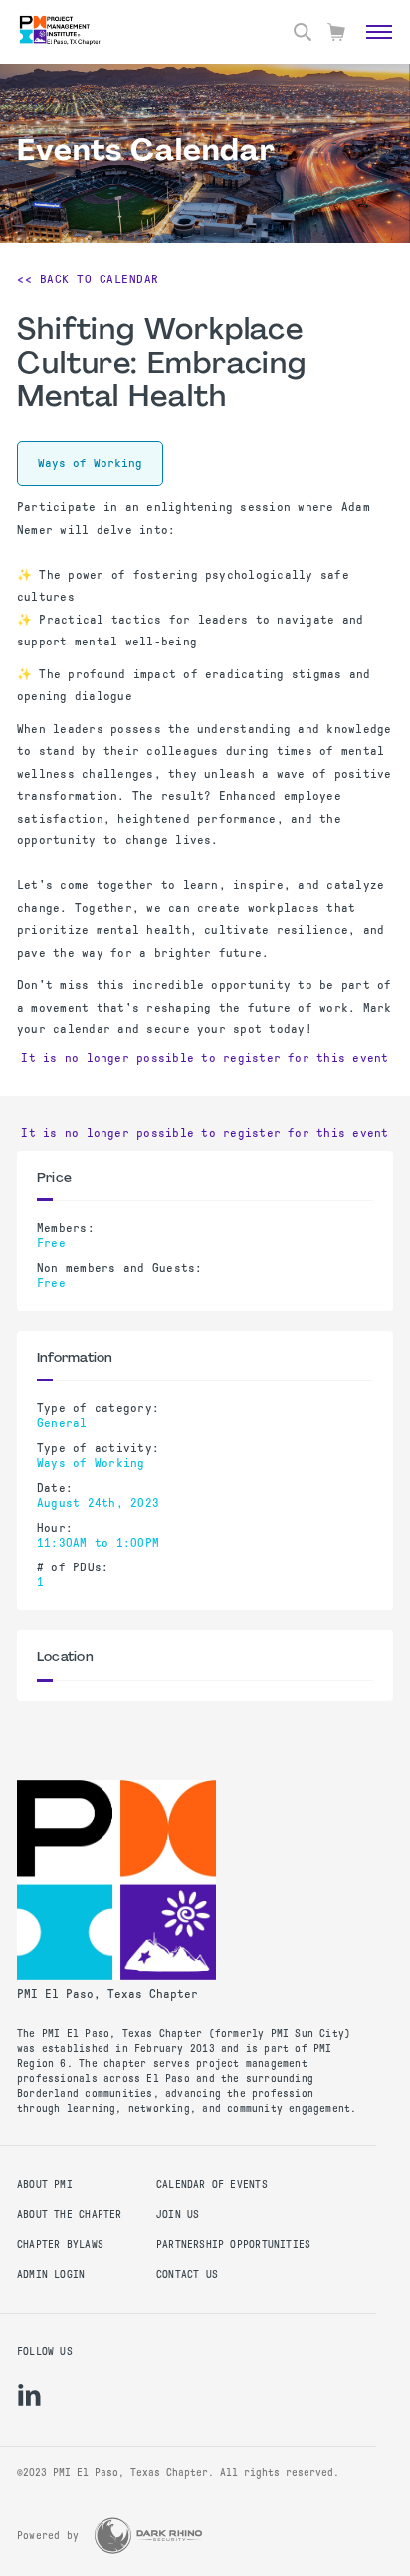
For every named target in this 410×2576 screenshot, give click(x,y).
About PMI (45, 2185)
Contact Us (187, 2274)
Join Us (178, 2214)
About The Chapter (70, 2214)
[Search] (303, 32)
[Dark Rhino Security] (148, 2536)
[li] (29, 2395)
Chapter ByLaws (60, 2244)
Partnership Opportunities (233, 2244)
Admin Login (51, 2274)
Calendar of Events (212, 2185)
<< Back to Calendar (88, 279)
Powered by (48, 2536)
